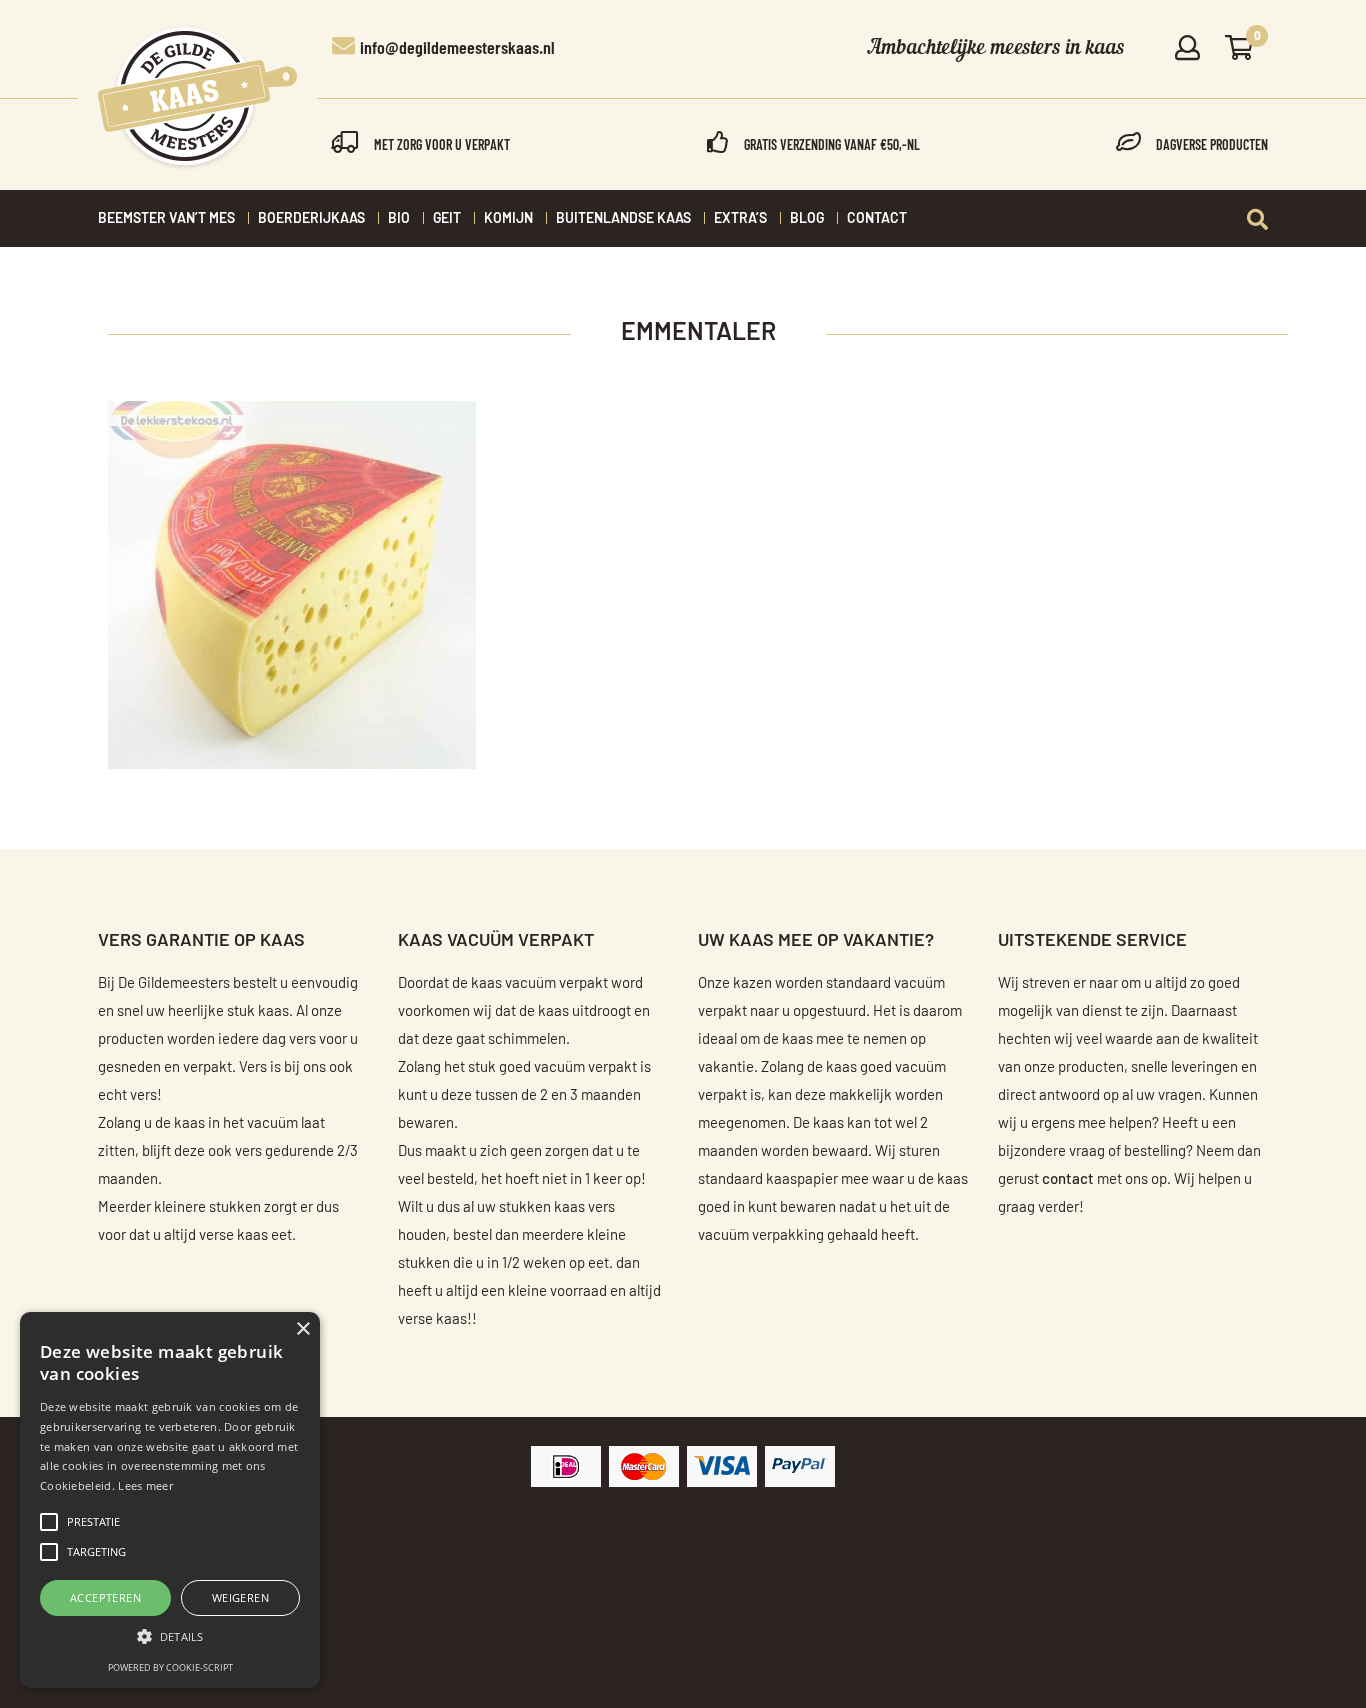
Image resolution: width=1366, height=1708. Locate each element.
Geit (447, 219)
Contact (877, 219)
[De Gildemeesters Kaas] (197, 98)
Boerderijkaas (311, 219)
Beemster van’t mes (166, 219)
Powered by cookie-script (170, 1667)
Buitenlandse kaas (623, 219)
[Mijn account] (1187, 49)
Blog (807, 219)
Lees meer (145, 1485)
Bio (399, 219)
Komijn (508, 219)
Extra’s (740, 219)
